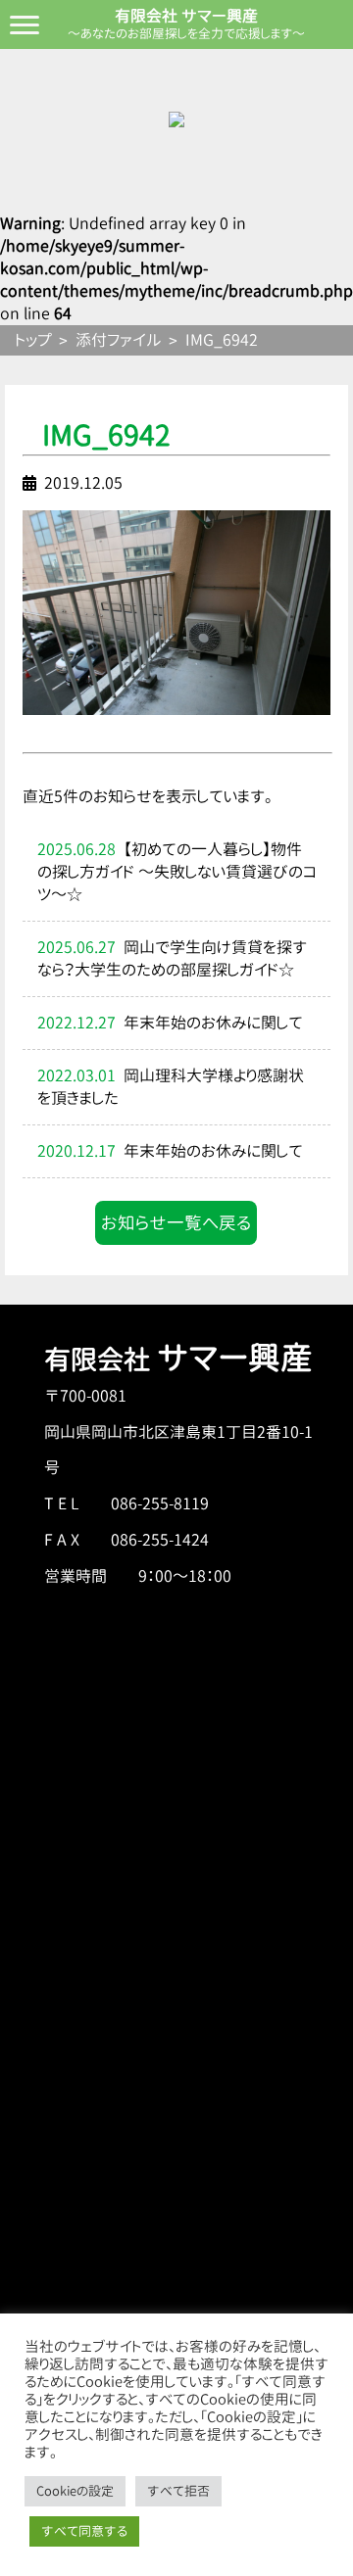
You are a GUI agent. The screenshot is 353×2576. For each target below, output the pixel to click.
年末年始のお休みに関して (213, 1023)
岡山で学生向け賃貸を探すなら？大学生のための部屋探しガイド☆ (172, 958)
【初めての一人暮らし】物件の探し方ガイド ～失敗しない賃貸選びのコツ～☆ (176, 872)
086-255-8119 (160, 1503)
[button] (176, 1223)
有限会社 (178, 1360)
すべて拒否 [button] (178, 2491)
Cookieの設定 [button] (75, 2491)
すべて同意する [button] (84, 2531)
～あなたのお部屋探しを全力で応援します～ (186, 33)
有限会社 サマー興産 (186, 16)
